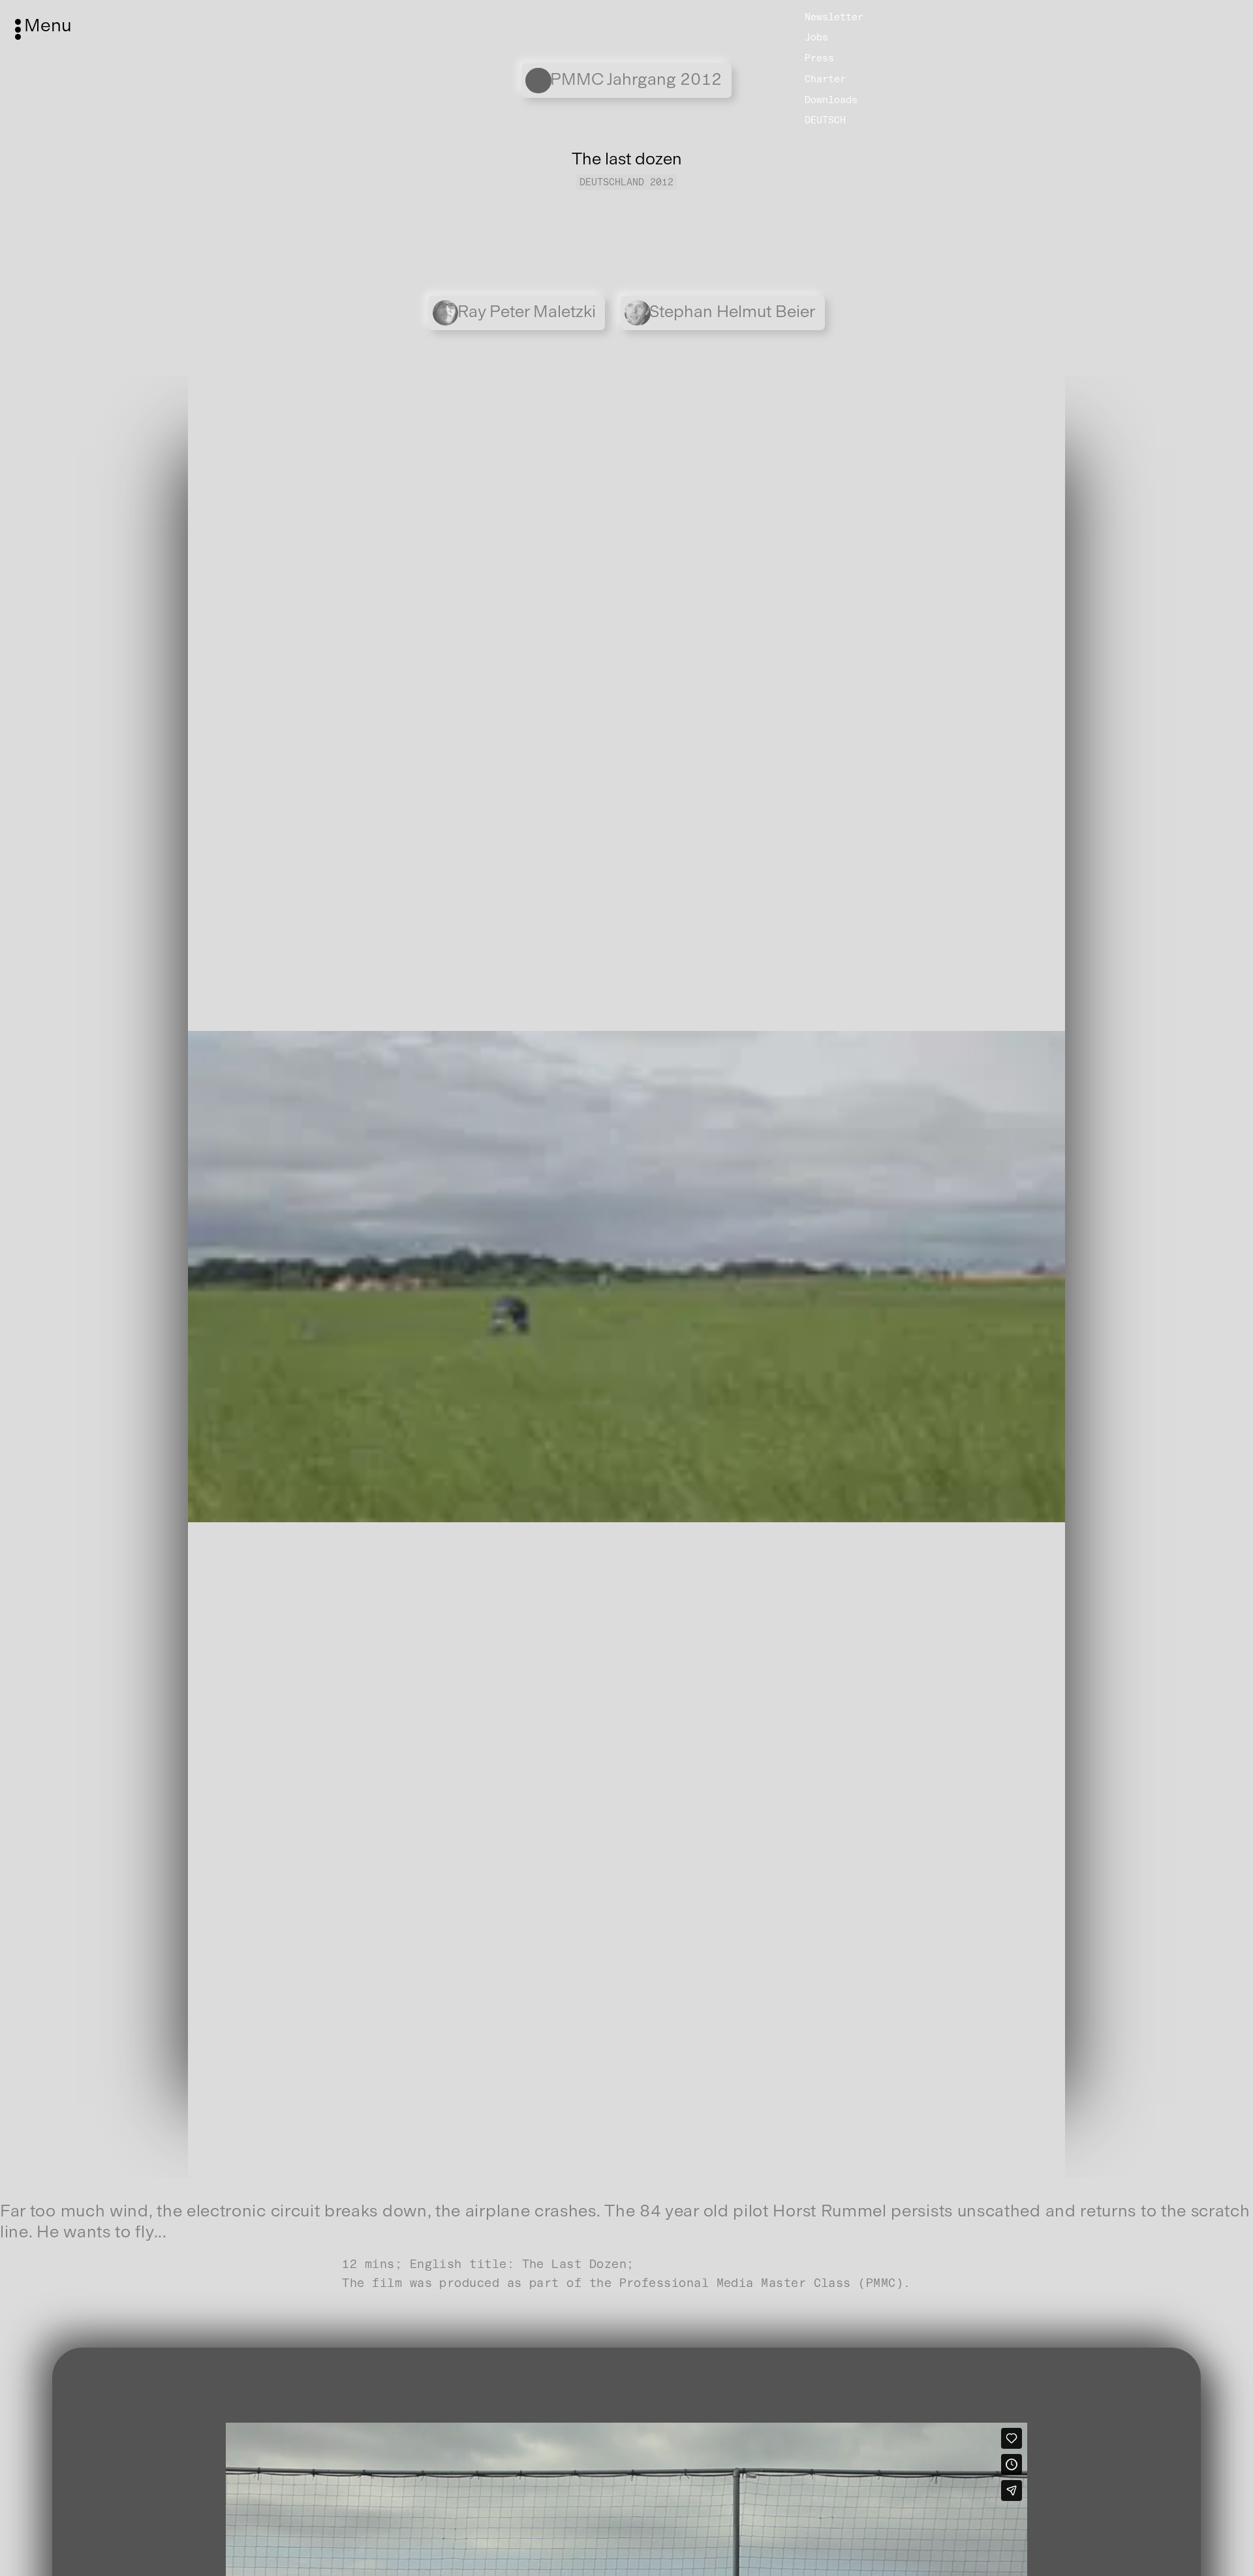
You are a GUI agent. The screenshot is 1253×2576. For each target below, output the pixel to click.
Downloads (831, 100)
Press (819, 58)
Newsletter (834, 16)
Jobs (816, 37)
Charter (825, 79)
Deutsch (825, 120)
